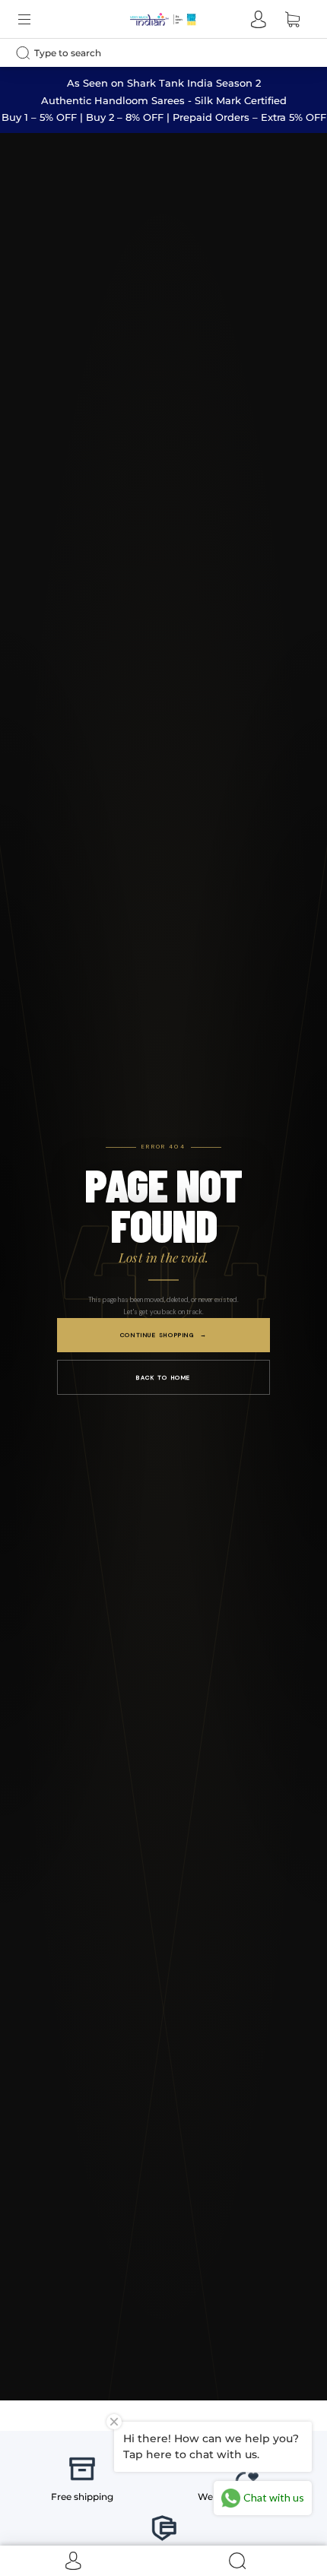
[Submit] (27, 52)
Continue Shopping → (163, 1335)
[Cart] (292, 19)
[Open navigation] (35, 19)
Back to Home (163, 1377)
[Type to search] (151, 53)
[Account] (259, 19)
